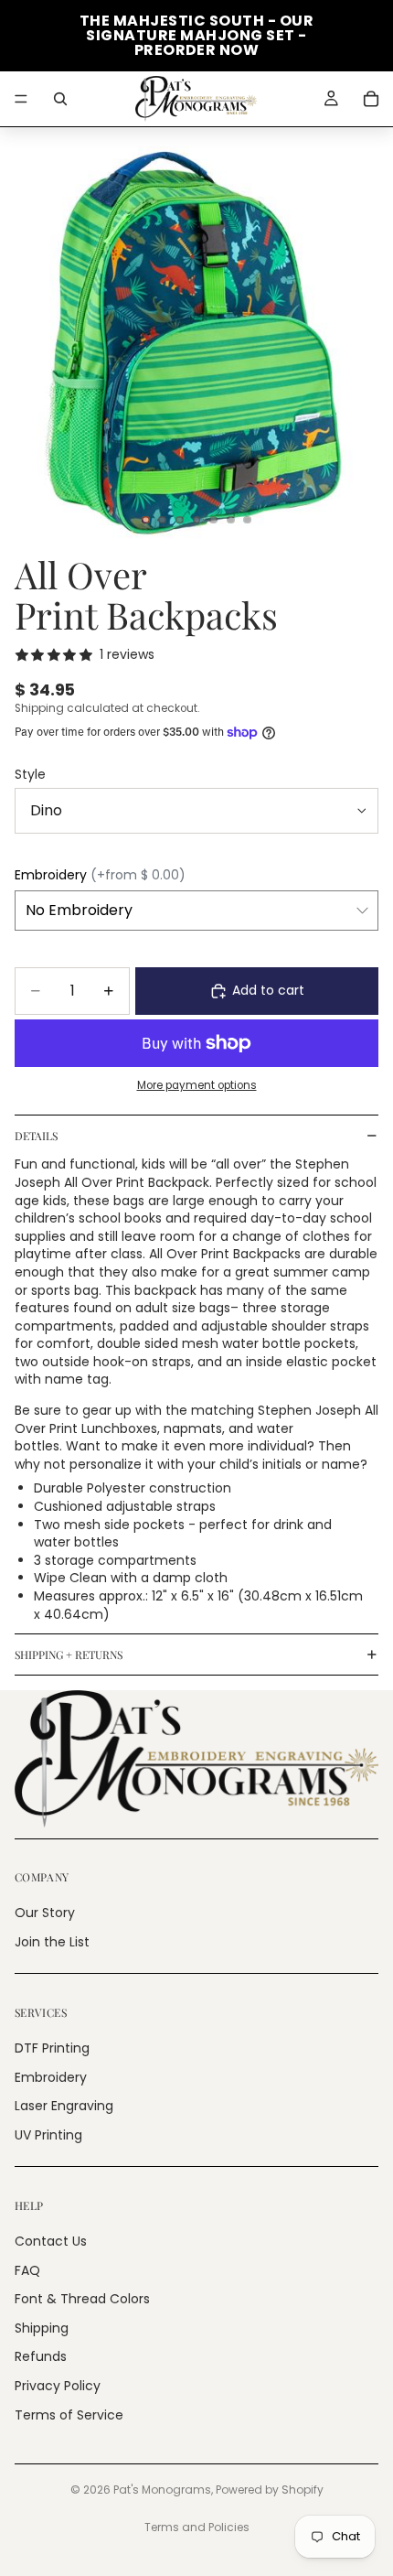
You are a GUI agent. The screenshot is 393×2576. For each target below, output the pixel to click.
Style (30, 774)
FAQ (27, 2270)
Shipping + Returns (69, 1654)
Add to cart (268, 990)
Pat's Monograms (162, 2490)
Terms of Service (69, 2415)
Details (36, 1136)
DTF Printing (52, 2048)
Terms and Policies (197, 2527)
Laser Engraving (64, 2107)
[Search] (60, 99)
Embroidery (51, 2077)
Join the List (52, 1942)
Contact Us (51, 2241)
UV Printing (48, 2135)
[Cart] (371, 99)
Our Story (45, 1913)
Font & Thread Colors (82, 2300)
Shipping (42, 2328)
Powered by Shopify (270, 2490)
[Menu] (21, 99)
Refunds (41, 2357)
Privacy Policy (58, 2386)
